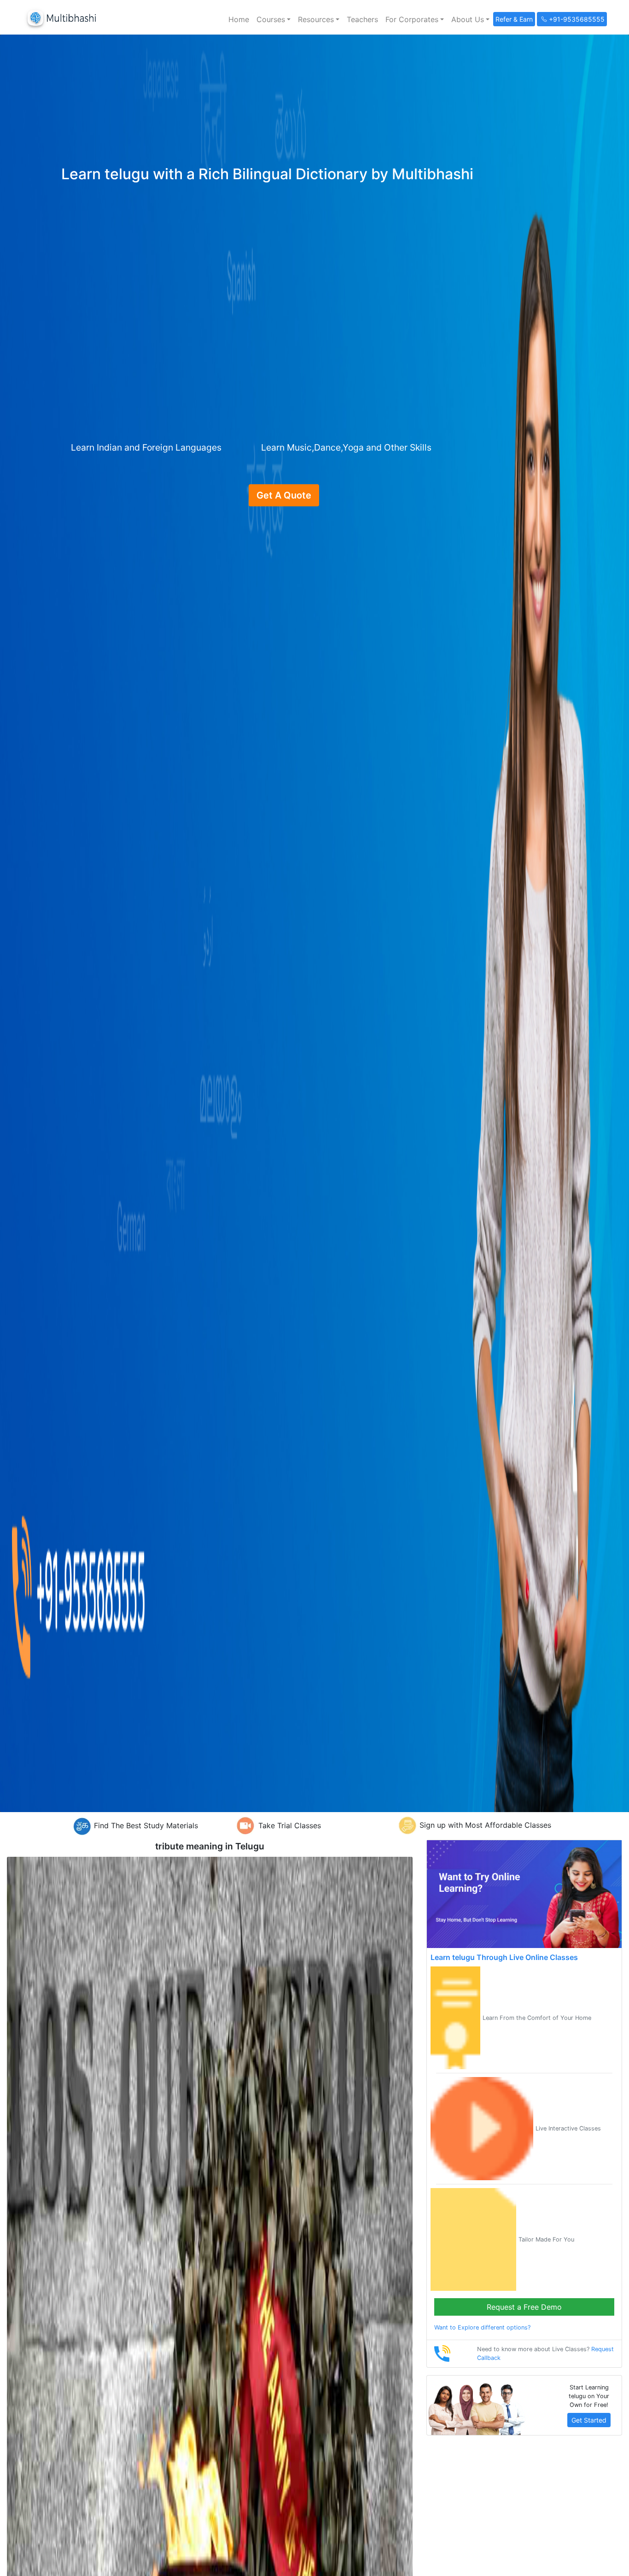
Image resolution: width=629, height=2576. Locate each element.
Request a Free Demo (524, 2307)
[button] (274, 19)
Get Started (589, 2420)
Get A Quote (284, 495)
